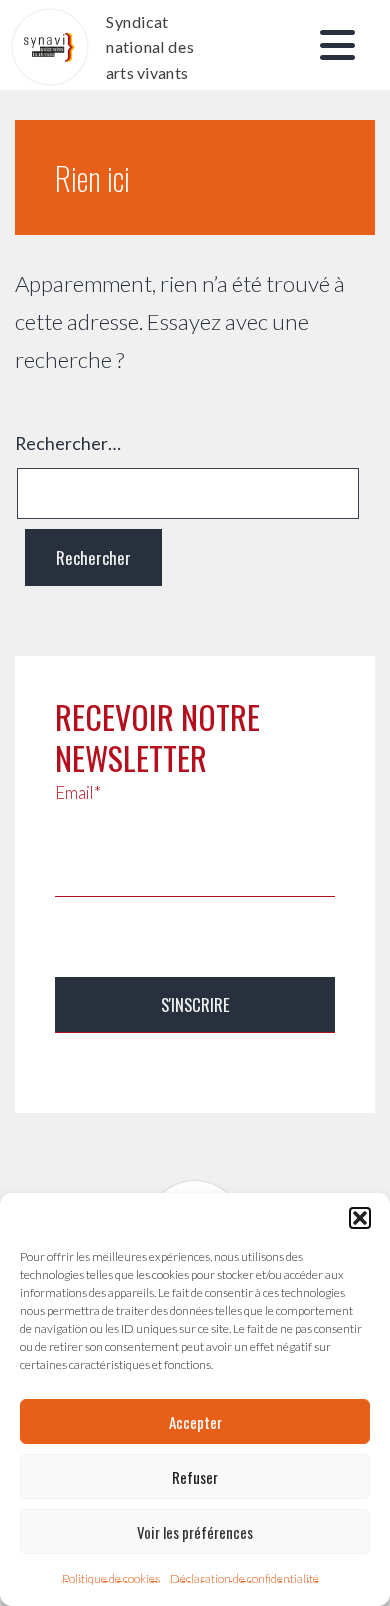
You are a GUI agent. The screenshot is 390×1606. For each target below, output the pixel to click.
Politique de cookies (111, 1578)
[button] (360, 1218)
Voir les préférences (195, 1532)
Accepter (195, 1422)
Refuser (195, 1477)
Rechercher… (68, 443)
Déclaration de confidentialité (244, 1578)
